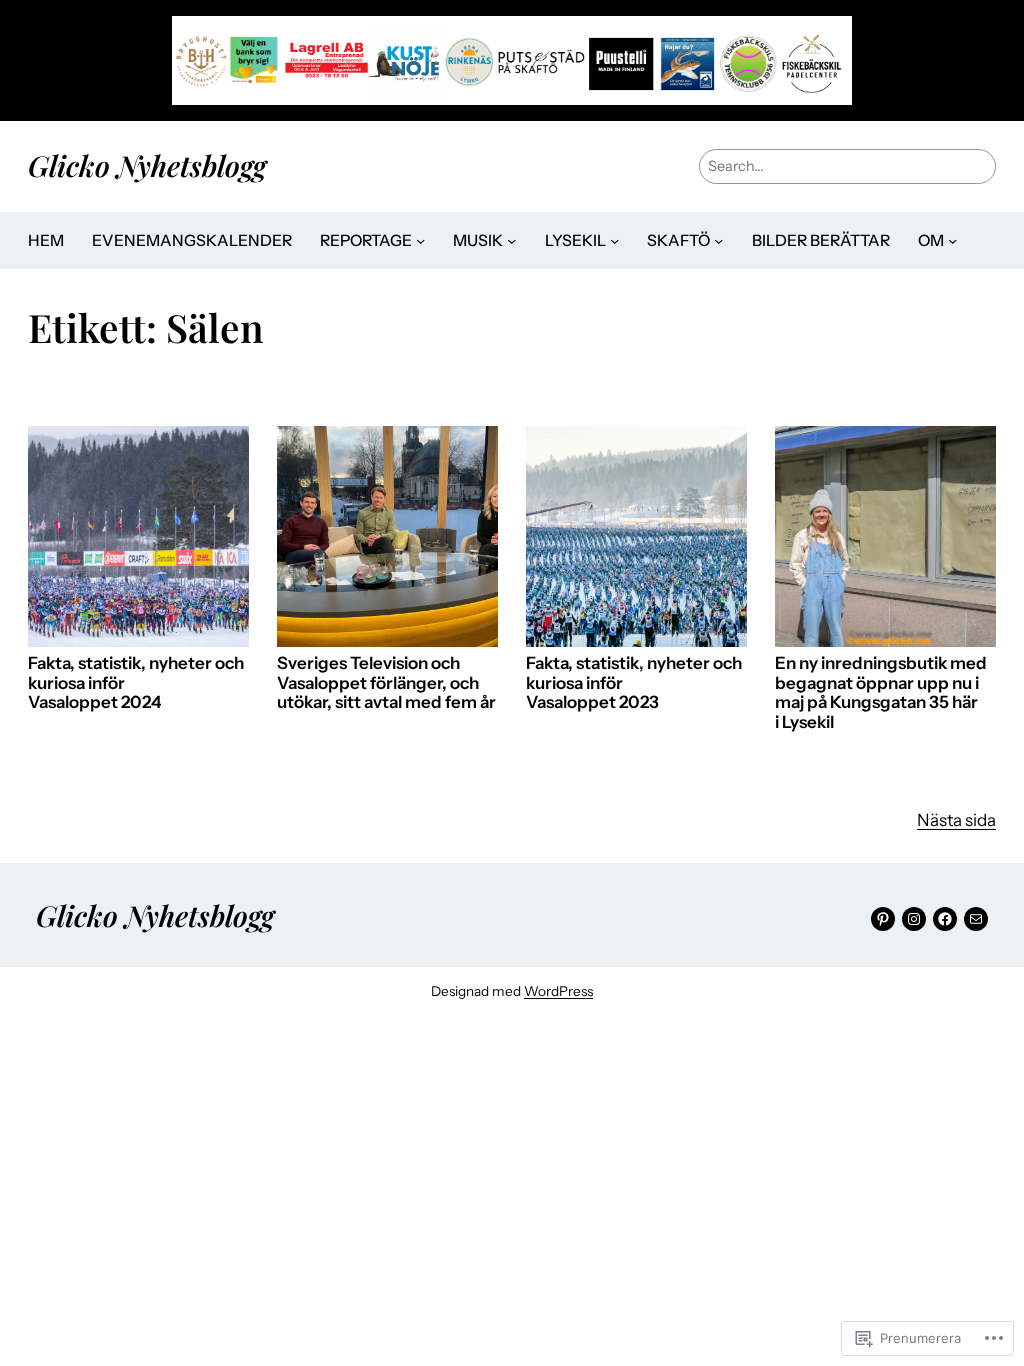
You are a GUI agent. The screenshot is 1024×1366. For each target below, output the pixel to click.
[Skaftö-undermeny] (718, 240)
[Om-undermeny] (952, 240)
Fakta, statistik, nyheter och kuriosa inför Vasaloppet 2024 (136, 683)
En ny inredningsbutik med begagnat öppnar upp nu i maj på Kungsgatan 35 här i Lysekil (881, 693)
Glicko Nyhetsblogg (147, 165)
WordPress (558, 991)
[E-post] (976, 919)
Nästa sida (956, 820)
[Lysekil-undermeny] (614, 240)
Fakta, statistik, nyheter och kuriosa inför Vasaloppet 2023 (634, 683)
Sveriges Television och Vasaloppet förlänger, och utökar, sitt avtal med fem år (386, 683)
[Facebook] (945, 919)
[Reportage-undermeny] (420, 240)
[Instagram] (914, 919)
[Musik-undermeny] (511, 240)
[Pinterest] (883, 919)
